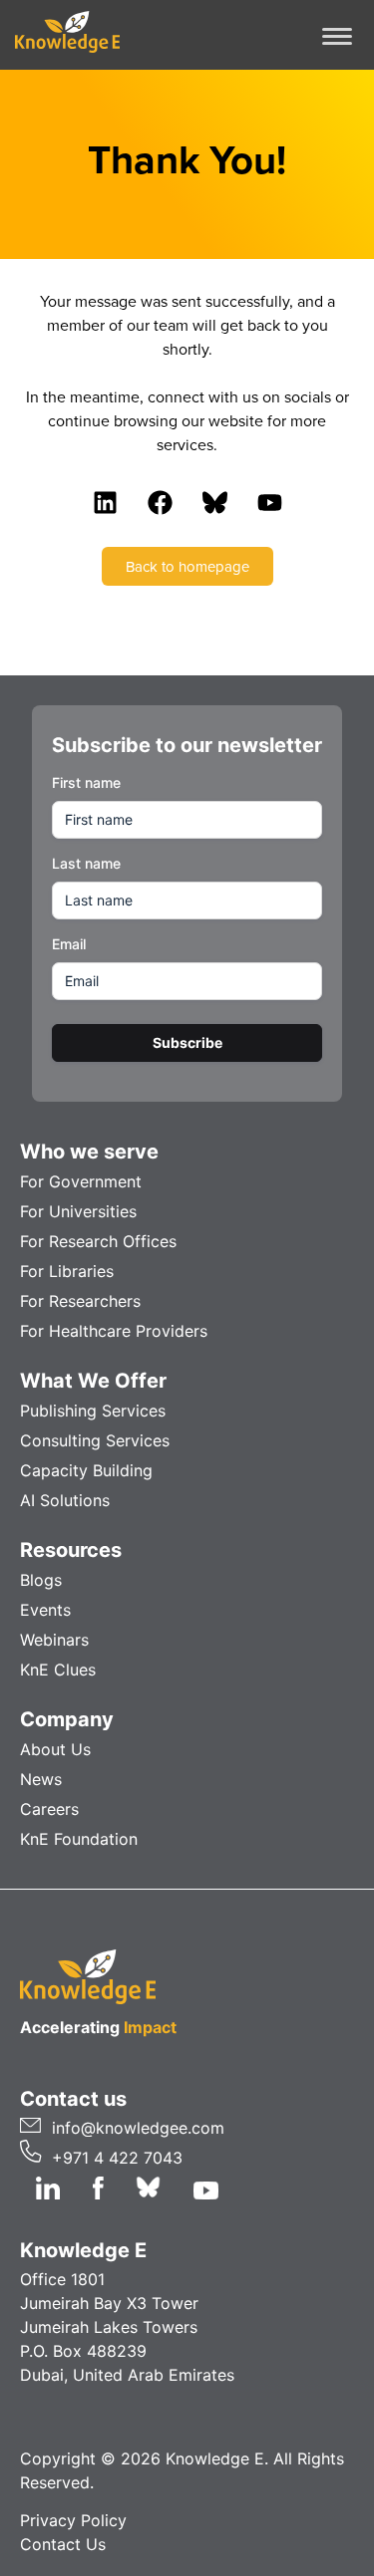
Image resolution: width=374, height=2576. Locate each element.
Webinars (54, 1640)
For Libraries (67, 1271)
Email (69, 944)
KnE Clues (58, 1670)
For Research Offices (98, 1241)
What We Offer (93, 1381)
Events (45, 1610)
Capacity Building (86, 1470)
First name (86, 782)
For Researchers (80, 1301)
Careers (49, 1809)
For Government (81, 1181)
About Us (55, 1749)
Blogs (41, 1580)
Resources (71, 1550)
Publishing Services (93, 1411)
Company (67, 1719)
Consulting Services (95, 1440)
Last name (86, 863)
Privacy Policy (73, 2520)
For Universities (78, 1211)
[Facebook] (160, 502)
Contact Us (63, 2544)
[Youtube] (269, 502)
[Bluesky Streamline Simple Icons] (214, 502)
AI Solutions (65, 1500)
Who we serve (89, 1152)
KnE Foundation (79, 1839)
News (41, 1779)
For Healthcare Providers (114, 1331)
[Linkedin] (105, 502)
